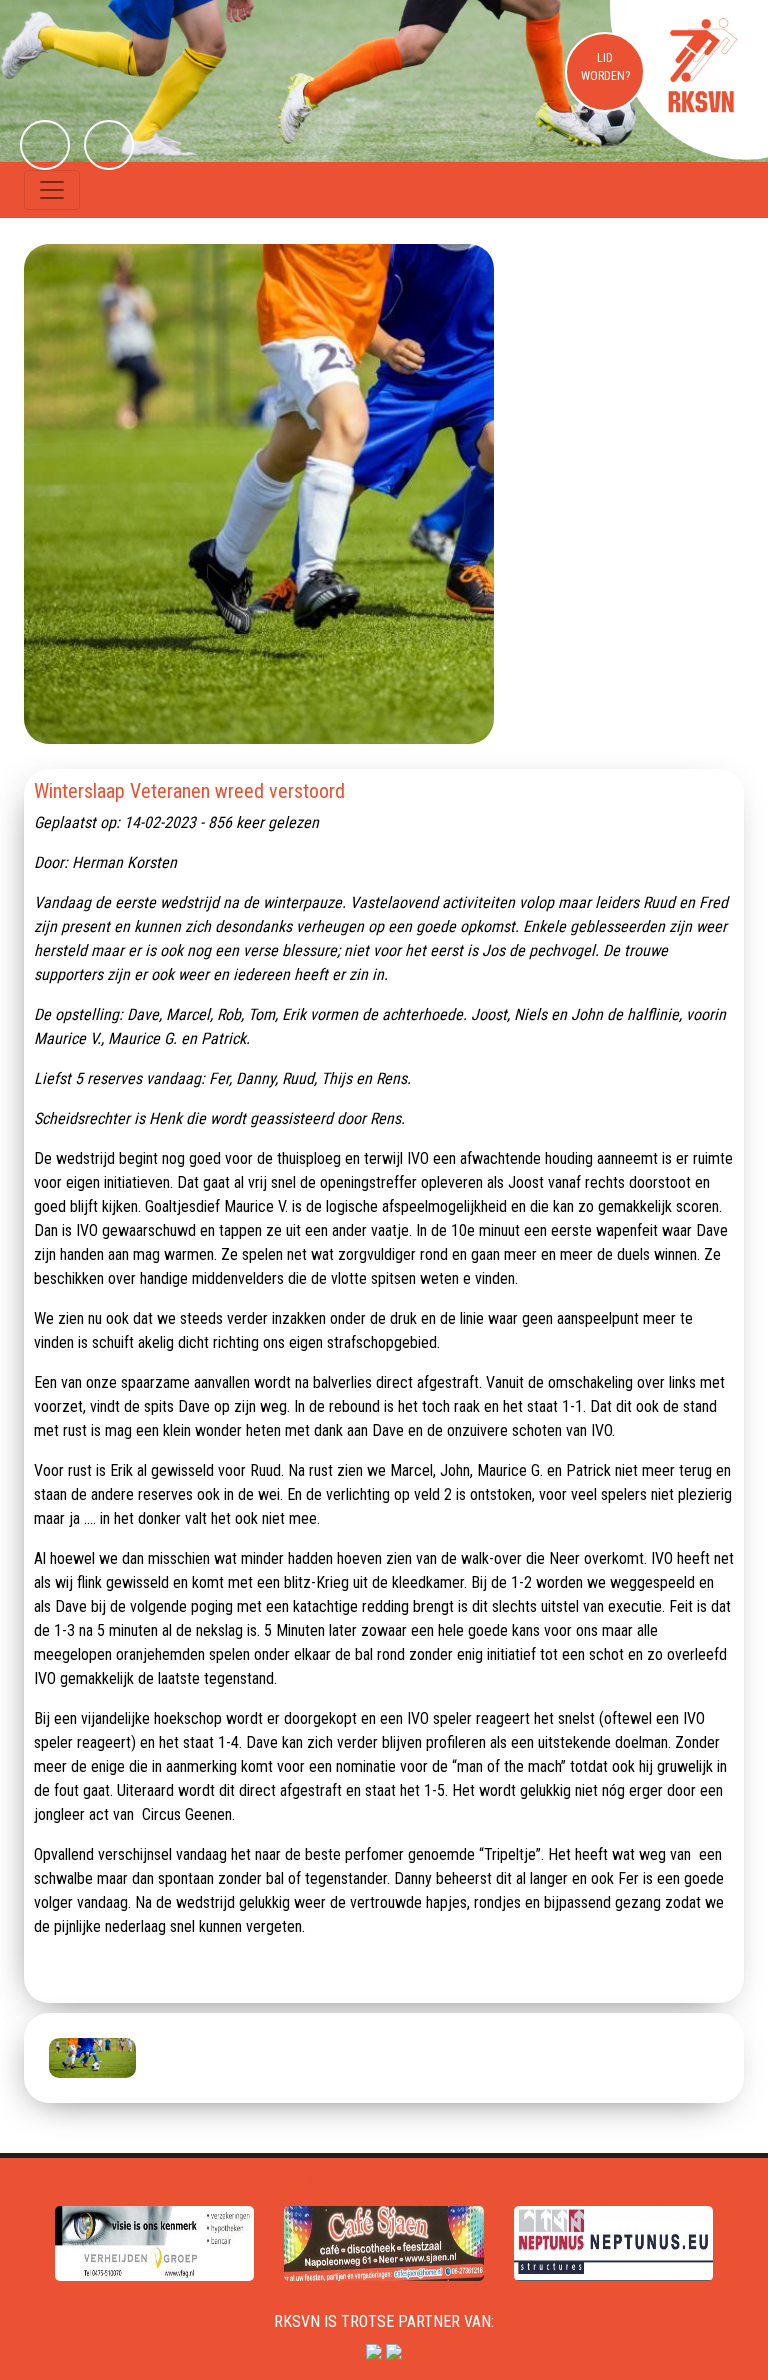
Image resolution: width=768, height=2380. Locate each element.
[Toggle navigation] (52, 190)
